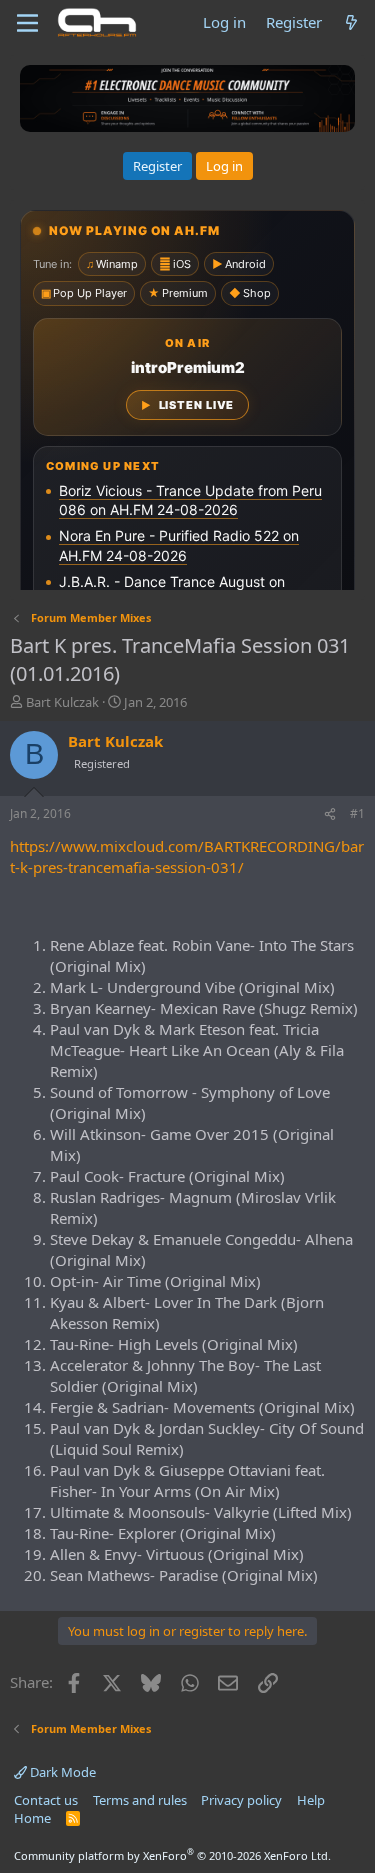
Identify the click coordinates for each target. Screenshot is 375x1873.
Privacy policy (241, 1800)
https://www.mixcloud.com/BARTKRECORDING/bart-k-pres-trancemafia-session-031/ (187, 856)
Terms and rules (140, 1800)
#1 (357, 813)
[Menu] (27, 23)
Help (311, 1800)
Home (32, 1818)
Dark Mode (61, 1772)
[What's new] (351, 22)
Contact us (46, 1800)
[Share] (330, 814)
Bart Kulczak (62, 702)
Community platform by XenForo (172, 1855)
